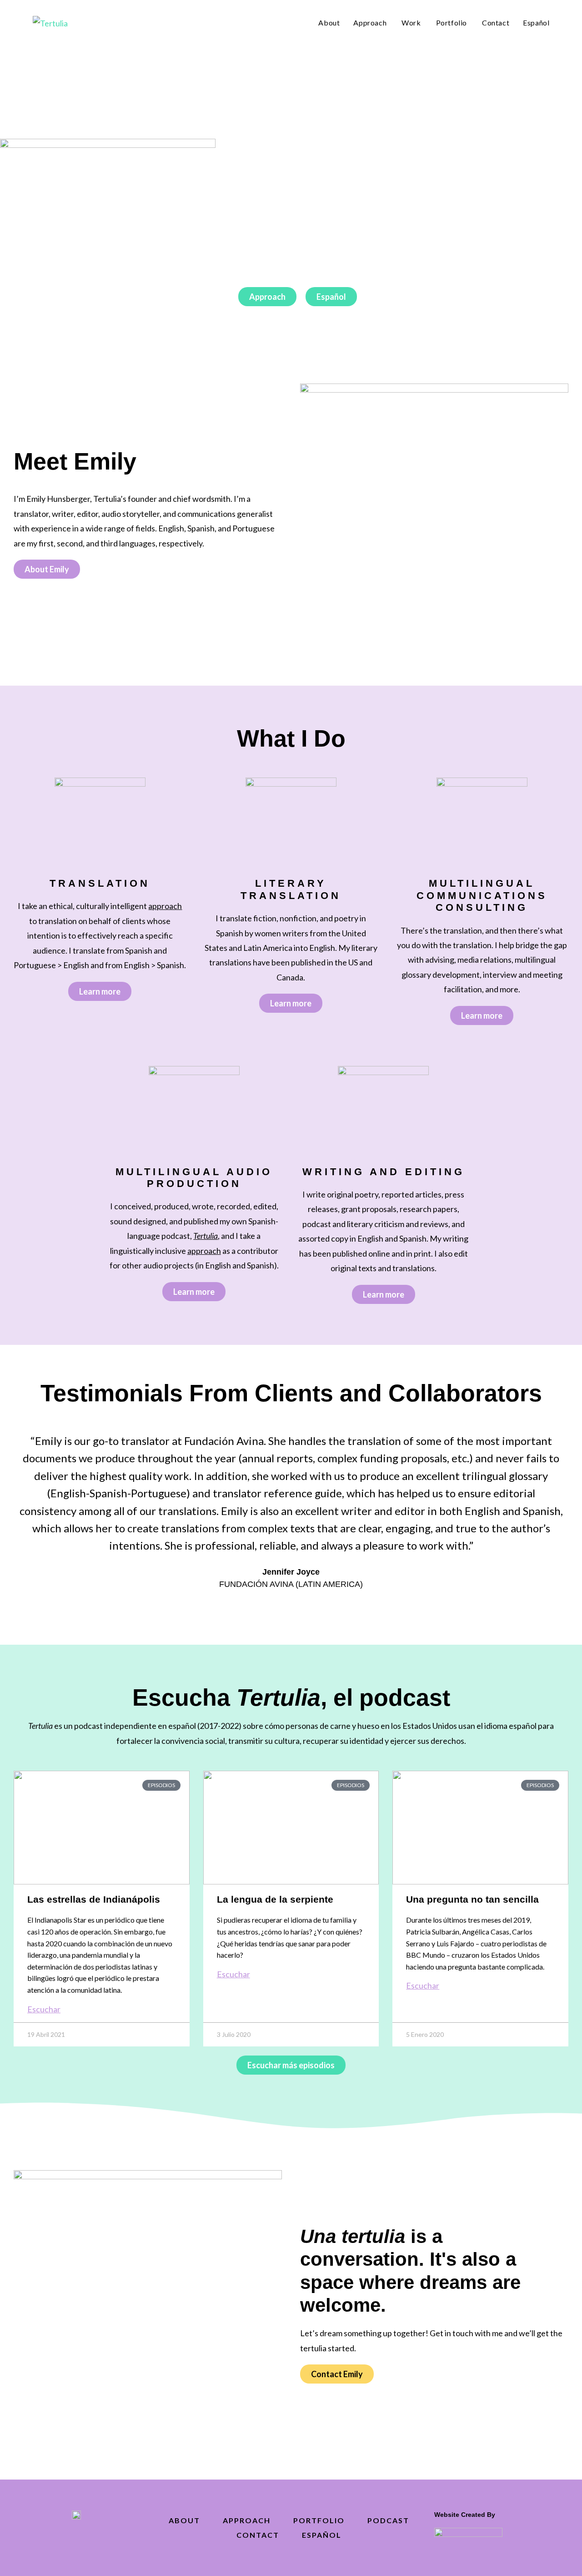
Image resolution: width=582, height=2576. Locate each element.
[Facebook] (76, 2540)
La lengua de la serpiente (275, 1899)
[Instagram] (97, 2540)
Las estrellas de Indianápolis (94, 1899)
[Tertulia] (50, 22)
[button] (17, 1506)
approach (204, 1251)
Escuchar (44, 2009)
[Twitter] (56, 2540)
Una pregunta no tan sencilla (472, 1899)
